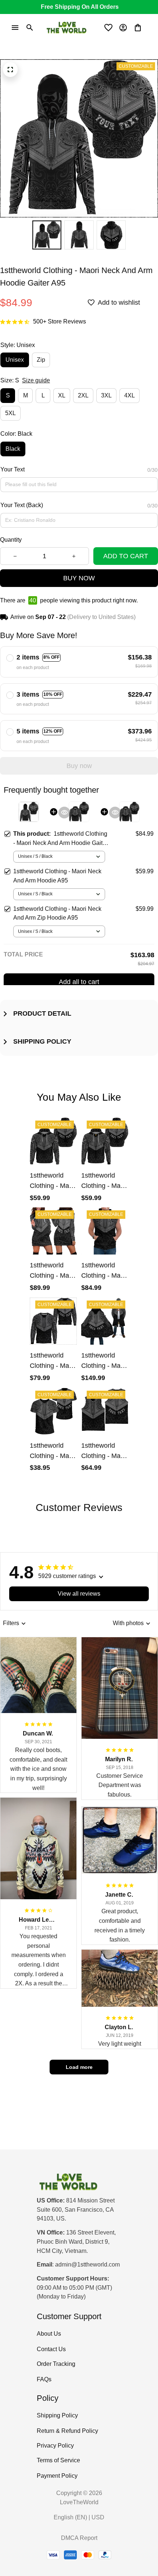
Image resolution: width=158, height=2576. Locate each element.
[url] (87, 2265)
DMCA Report (79, 2538)
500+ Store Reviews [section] (60, 321)
